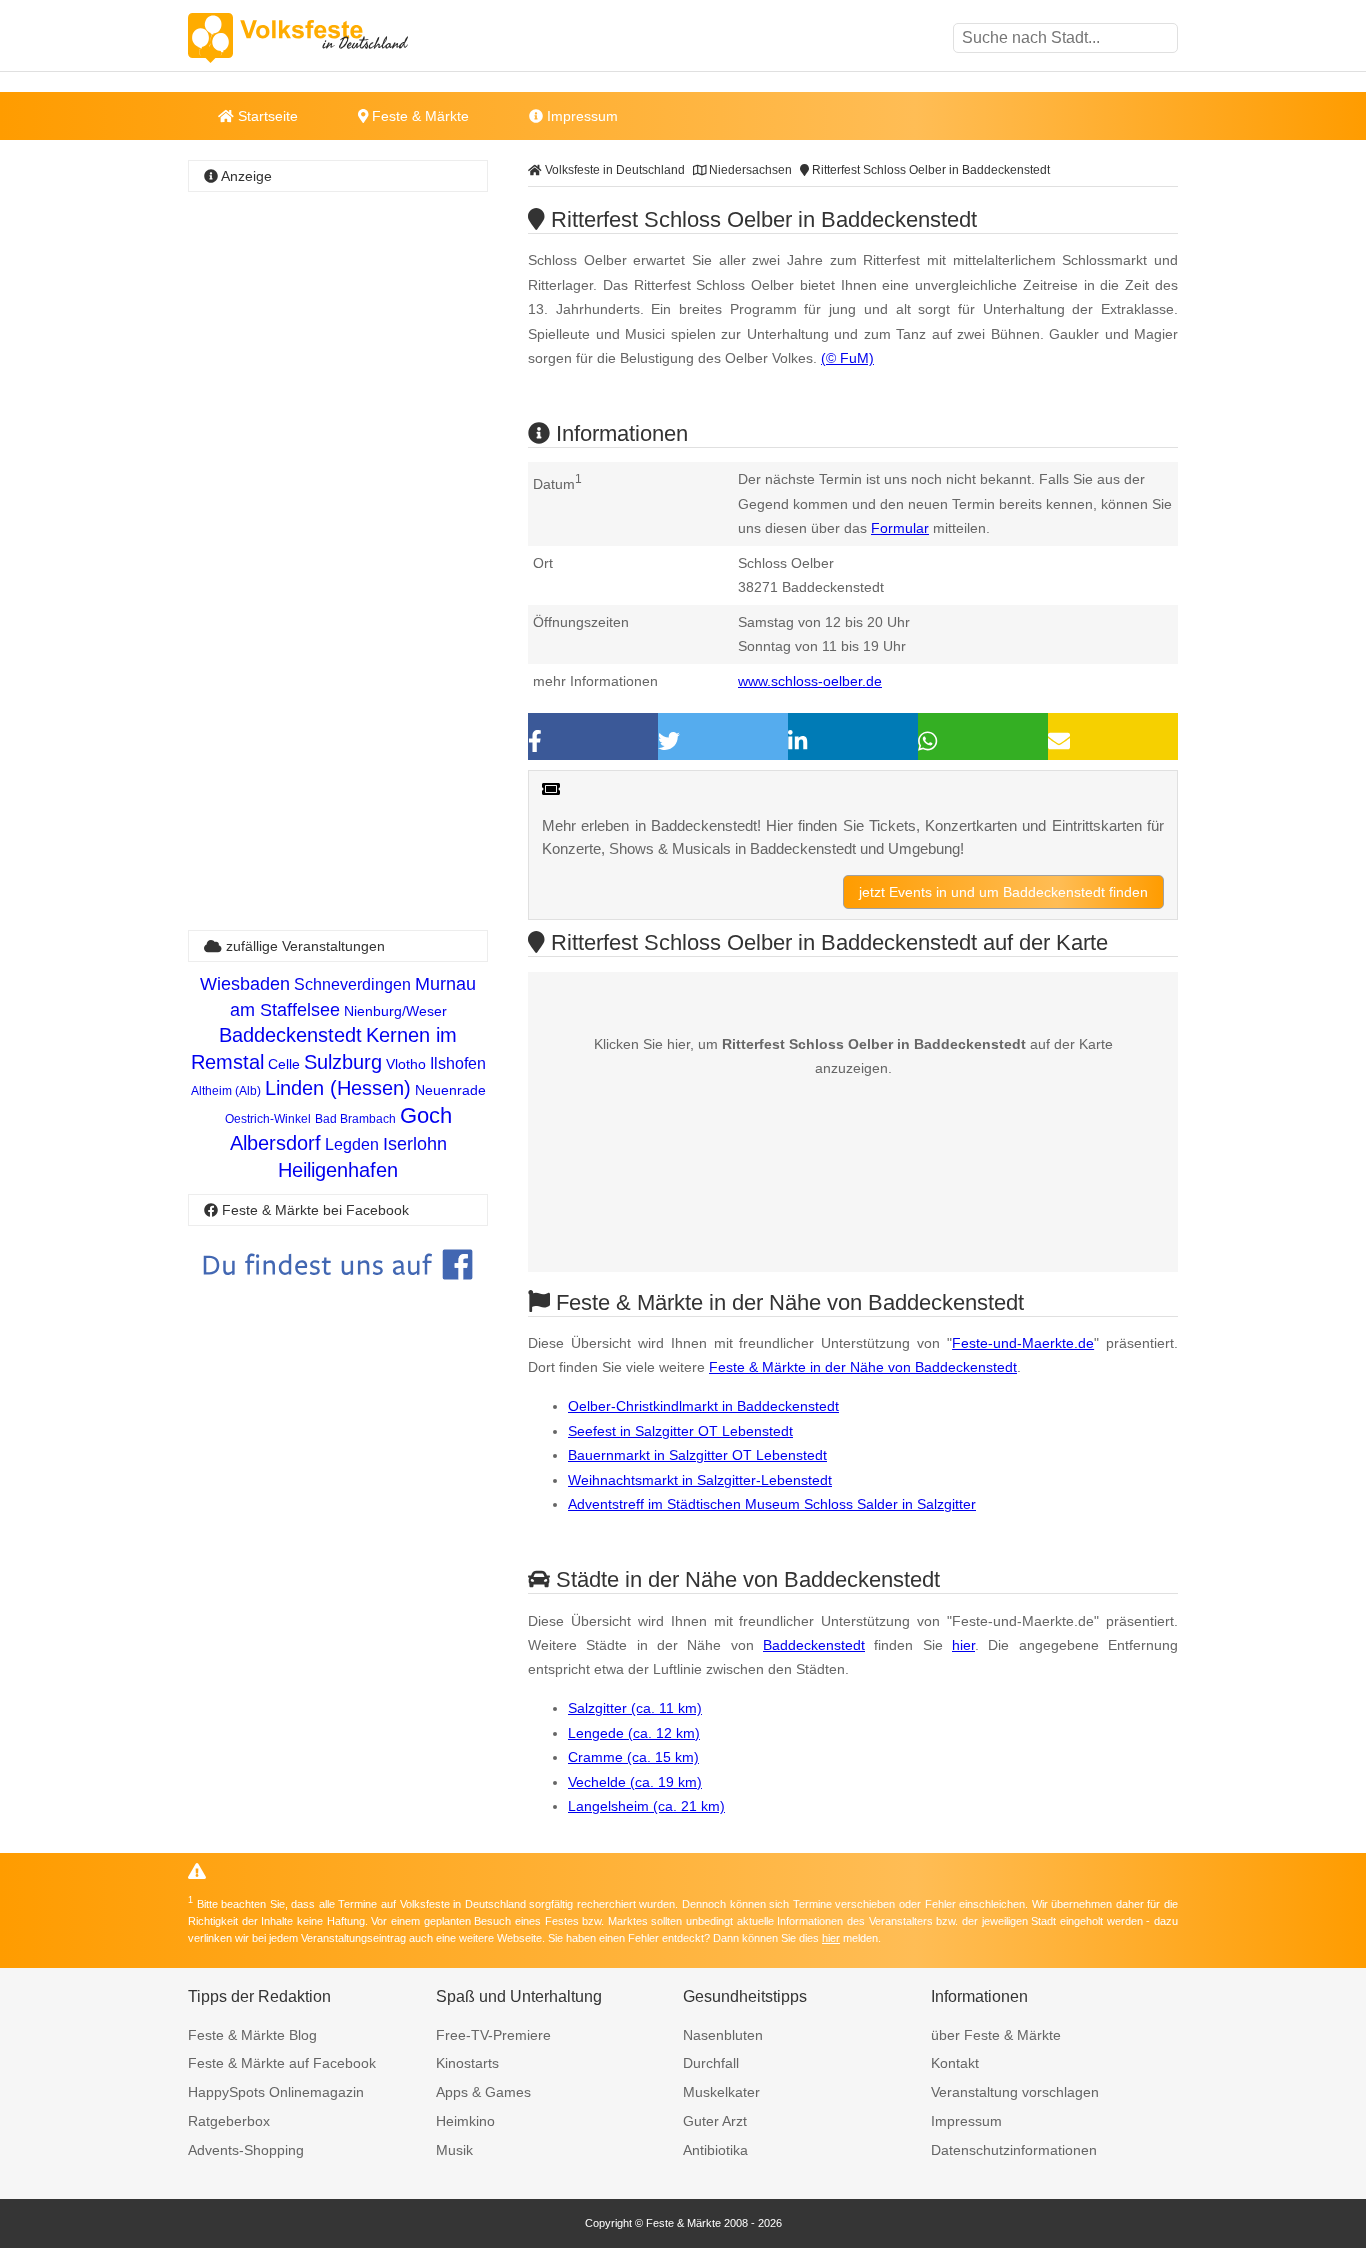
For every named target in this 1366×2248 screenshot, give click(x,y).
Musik (454, 2150)
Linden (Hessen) (338, 1088)
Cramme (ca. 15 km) (633, 1757)
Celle (284, 1064)
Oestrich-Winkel (268, 1119)
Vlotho (406, 1064)
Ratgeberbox (229, 2121)
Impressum (580, 116)
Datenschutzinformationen (1014, 2150)
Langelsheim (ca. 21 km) (646, 1806)
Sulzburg (343, 1062)
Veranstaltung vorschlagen (1015, 2092)
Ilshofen (458, 1063)
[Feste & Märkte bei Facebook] (338, 1294)
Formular (900, 528)
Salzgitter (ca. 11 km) (635, 1708)
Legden (352, 1144)
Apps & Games (483, 2092)
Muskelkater (721, 2092)
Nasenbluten (723, 2035)
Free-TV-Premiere (493, 2035)
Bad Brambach (355, 1119)
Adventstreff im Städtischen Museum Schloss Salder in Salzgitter (772, 1504)
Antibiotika (715, 2150)
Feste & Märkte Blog (252, 2035)
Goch (426, 1115)
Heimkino (465, 2121)
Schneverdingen (352, 984)
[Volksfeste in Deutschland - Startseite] (328, 38)
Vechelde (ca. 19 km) (635, 1782)
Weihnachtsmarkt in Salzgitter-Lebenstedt (700, 1480)
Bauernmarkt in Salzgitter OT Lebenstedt (697, 1455)
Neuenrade (450, 1090)
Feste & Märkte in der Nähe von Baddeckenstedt (863, 1367)
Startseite (266, 116)
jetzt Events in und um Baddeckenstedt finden (1003, 892)
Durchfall (711, 2063)
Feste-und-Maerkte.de (1023, 1343)
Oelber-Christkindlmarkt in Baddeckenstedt (703, 1406)
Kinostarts (467, 2063)
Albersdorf (275, 1143)
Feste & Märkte (418, 116)
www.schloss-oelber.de (810, 681)
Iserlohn (415, 1144)
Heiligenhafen (338, 1170)
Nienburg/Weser (395, 1011)
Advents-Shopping (246, 2150)
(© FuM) (847, 358)
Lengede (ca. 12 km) (634, 1733)
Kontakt (955, 2063)
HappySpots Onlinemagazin (276, 2092)
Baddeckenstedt (814, 1645)
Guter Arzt (715, 2121)
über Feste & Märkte (996, 2035)
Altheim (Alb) (226, 1091)
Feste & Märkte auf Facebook (282, 2063)
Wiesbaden (245, 984)
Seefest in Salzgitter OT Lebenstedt (680, 1431)
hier (963, 1645)
